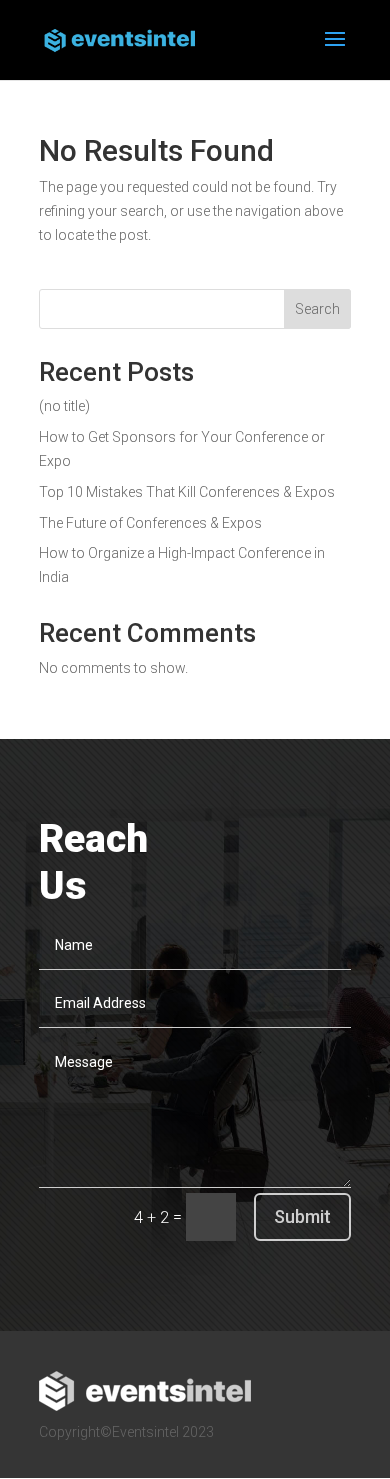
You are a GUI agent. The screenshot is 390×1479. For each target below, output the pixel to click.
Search (317, 309)
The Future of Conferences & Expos (150, 523)
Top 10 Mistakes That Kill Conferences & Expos (187, 492)
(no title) (64, 406)
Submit (302, 1216)
